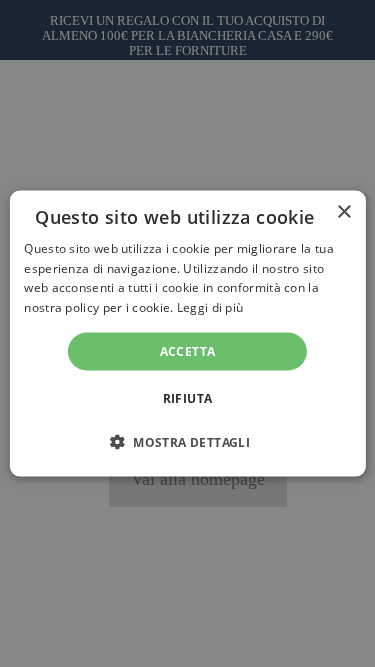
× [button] (343, 211)
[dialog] (187, 333)
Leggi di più (210, 307)
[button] (187, 442)
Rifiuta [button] (188, 398)
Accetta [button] (188, 351)
